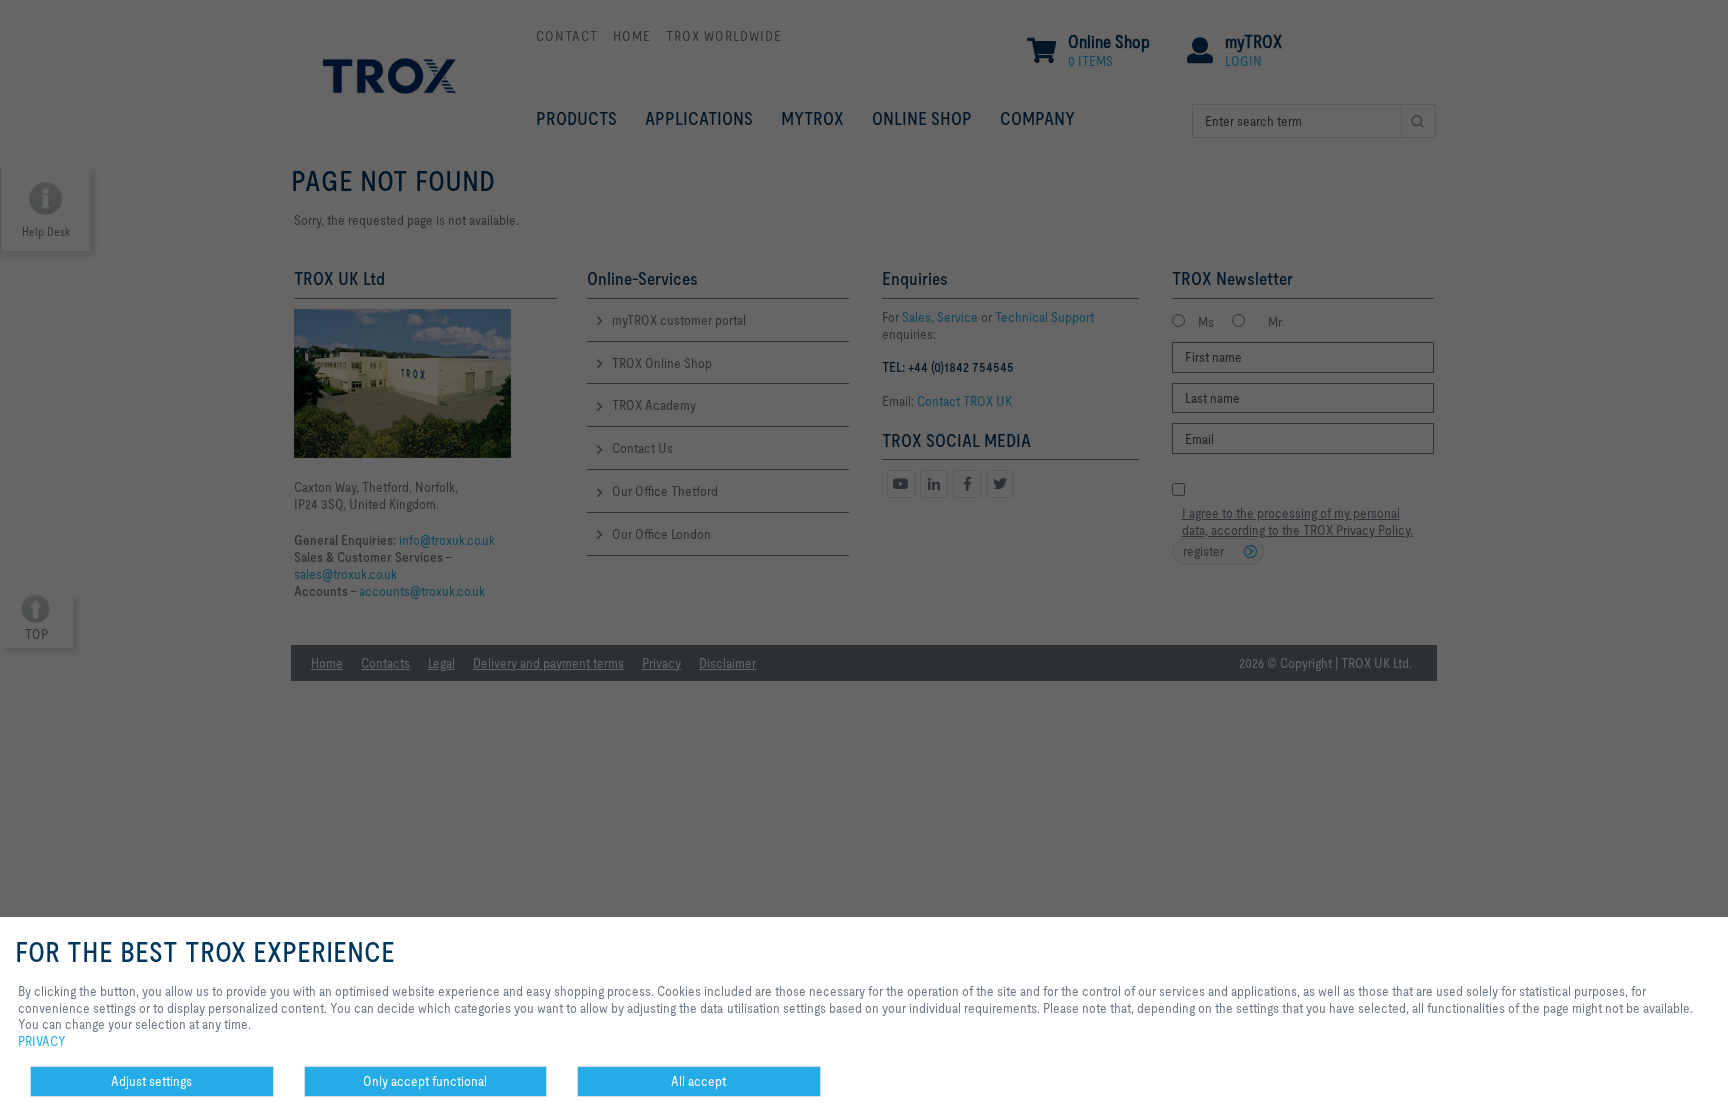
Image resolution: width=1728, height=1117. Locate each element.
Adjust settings (151, 1081)
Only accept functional (425, 1081)
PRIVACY (42, 1041)
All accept (698, 1081)
